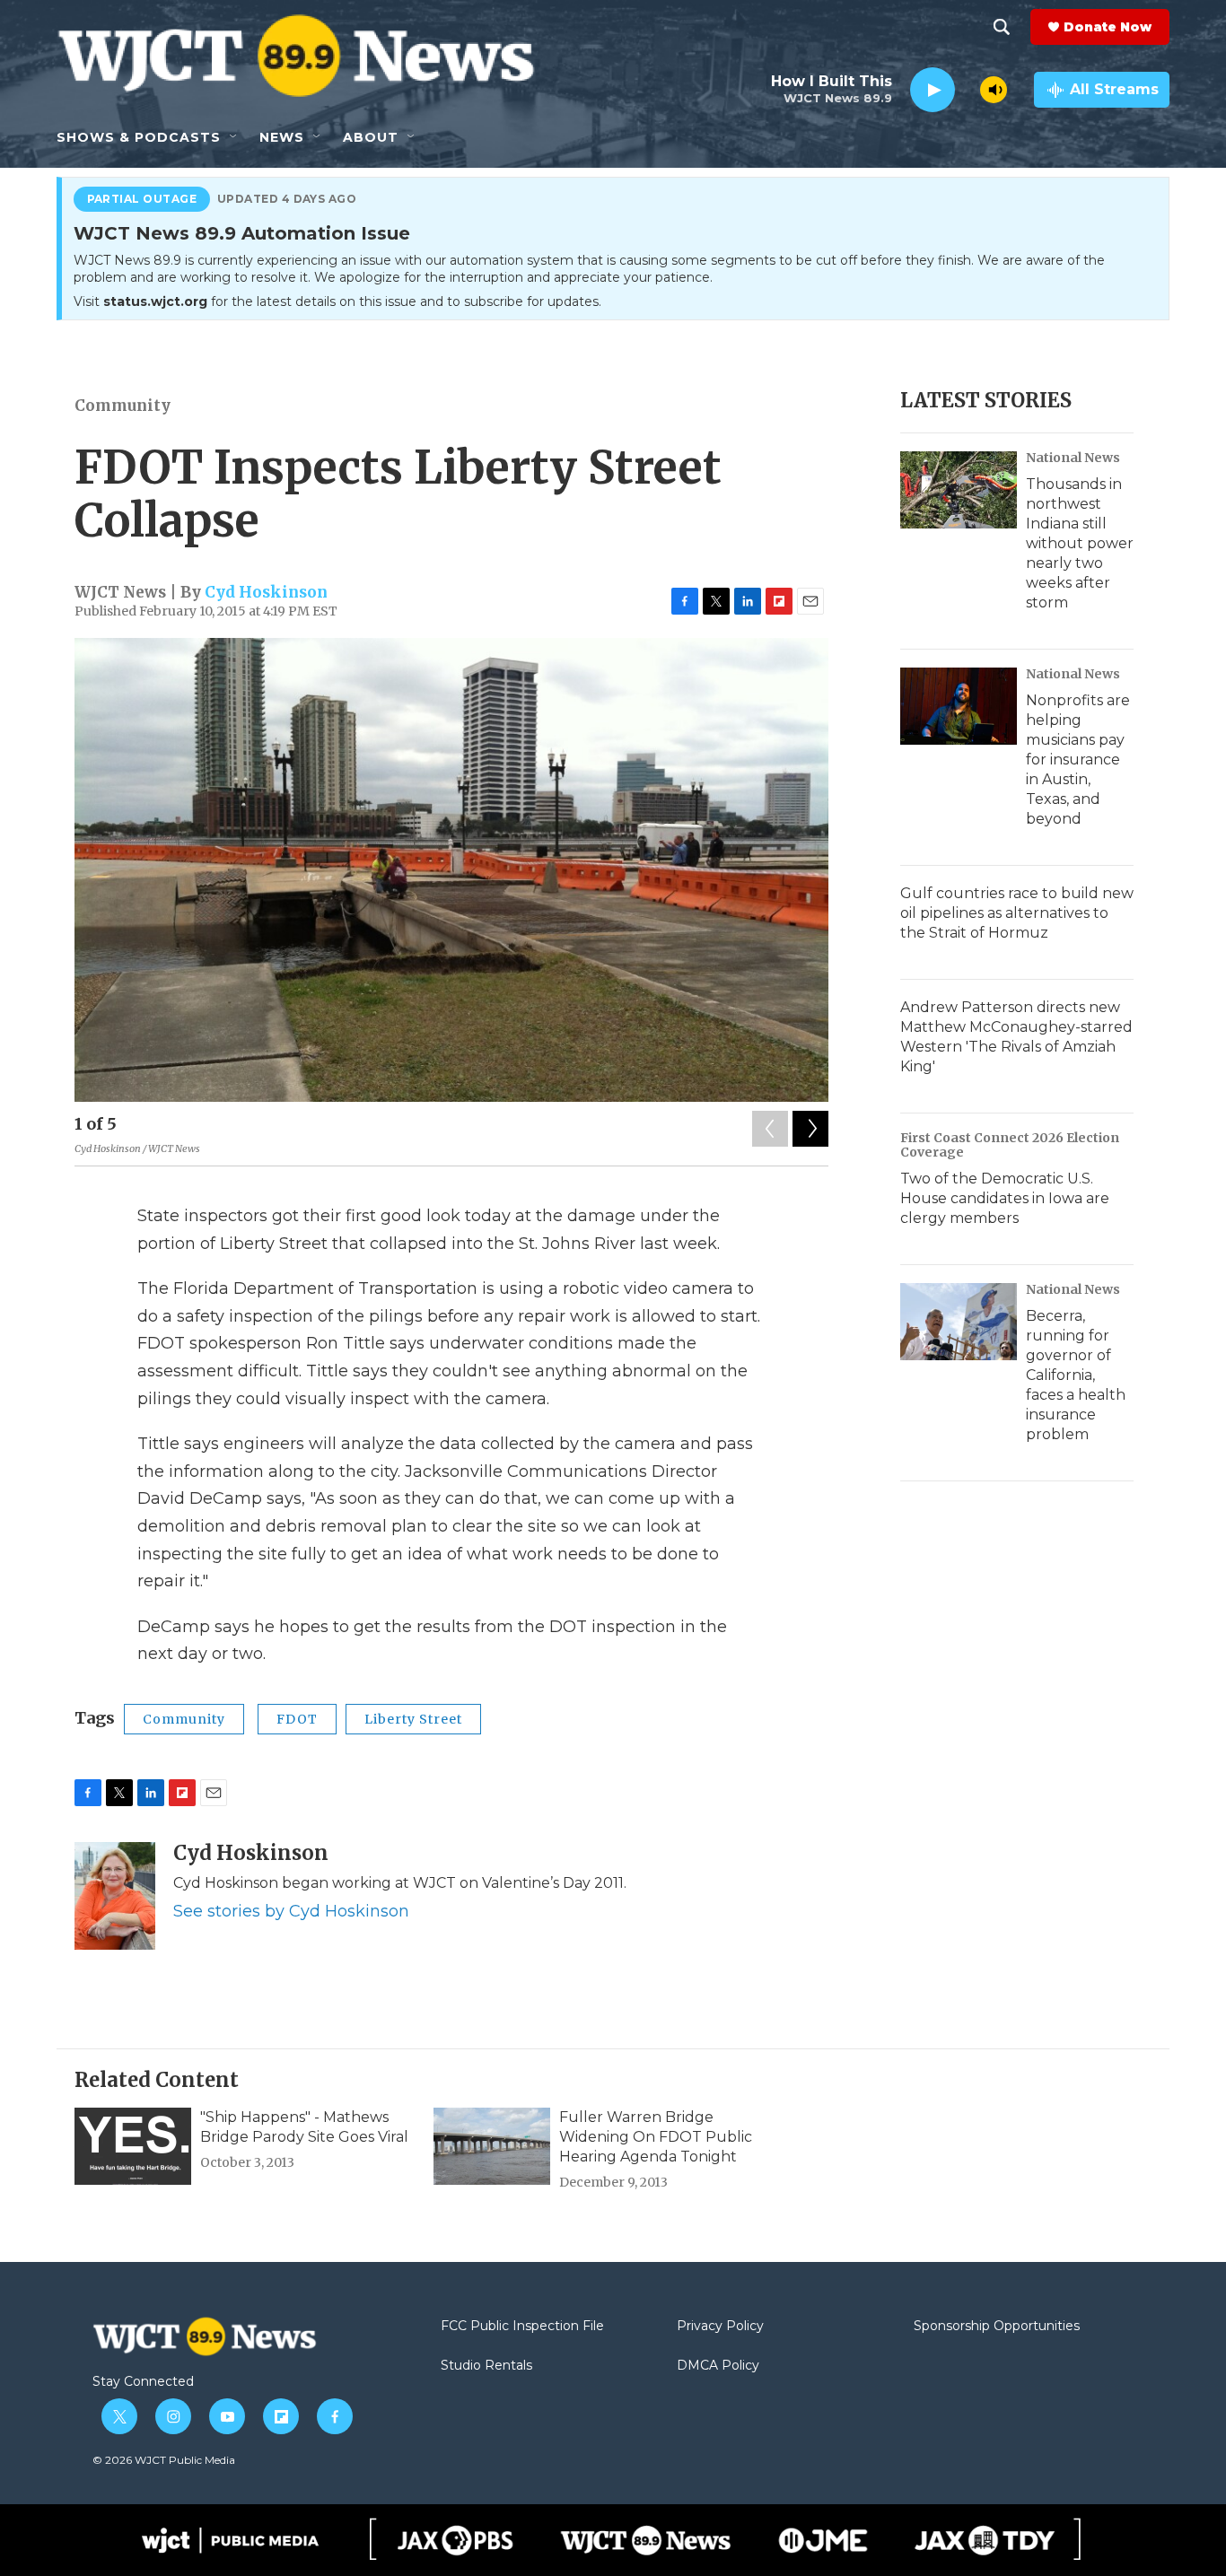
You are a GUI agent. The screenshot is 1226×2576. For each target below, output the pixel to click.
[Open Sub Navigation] (234, 137)
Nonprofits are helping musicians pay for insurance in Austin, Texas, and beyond (1078, 760)
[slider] (968, 89)
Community (123, 406)
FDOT (297, 1719)
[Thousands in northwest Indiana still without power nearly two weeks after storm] (959, 490)
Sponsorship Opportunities (997, 2327)
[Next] (810, 1129)
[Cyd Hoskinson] (115, 1896)
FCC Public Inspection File (522, 2327)
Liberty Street (413, 1719)
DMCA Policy (718, 2366)
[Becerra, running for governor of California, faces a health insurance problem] (959, 1322)
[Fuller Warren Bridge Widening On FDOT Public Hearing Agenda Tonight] (492, 2146)
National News (1073, 458)
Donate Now (1108, 27)
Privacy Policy (720, 2327)
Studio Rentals (486, 2366)
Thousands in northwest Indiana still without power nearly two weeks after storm (1080, 543)
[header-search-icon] (1002, 27)
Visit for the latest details (337, 301)
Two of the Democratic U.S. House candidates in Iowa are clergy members (1005, 1198)
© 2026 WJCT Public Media (164, 2460)
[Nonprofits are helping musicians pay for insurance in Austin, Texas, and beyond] (959, 706)
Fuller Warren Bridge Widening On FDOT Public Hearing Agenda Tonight (656, 2137)
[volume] (994, 90)
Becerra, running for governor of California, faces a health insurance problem (1076, 1375)
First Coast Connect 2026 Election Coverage (1010, 1145)
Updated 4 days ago (287, 199)
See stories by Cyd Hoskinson (291, 1911)
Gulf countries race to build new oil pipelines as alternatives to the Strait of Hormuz (1017, 913)
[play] (933, 90)
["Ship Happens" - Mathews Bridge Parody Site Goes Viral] (133, 2146)
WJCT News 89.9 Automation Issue (242, 234)
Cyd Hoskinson (266, 592)
